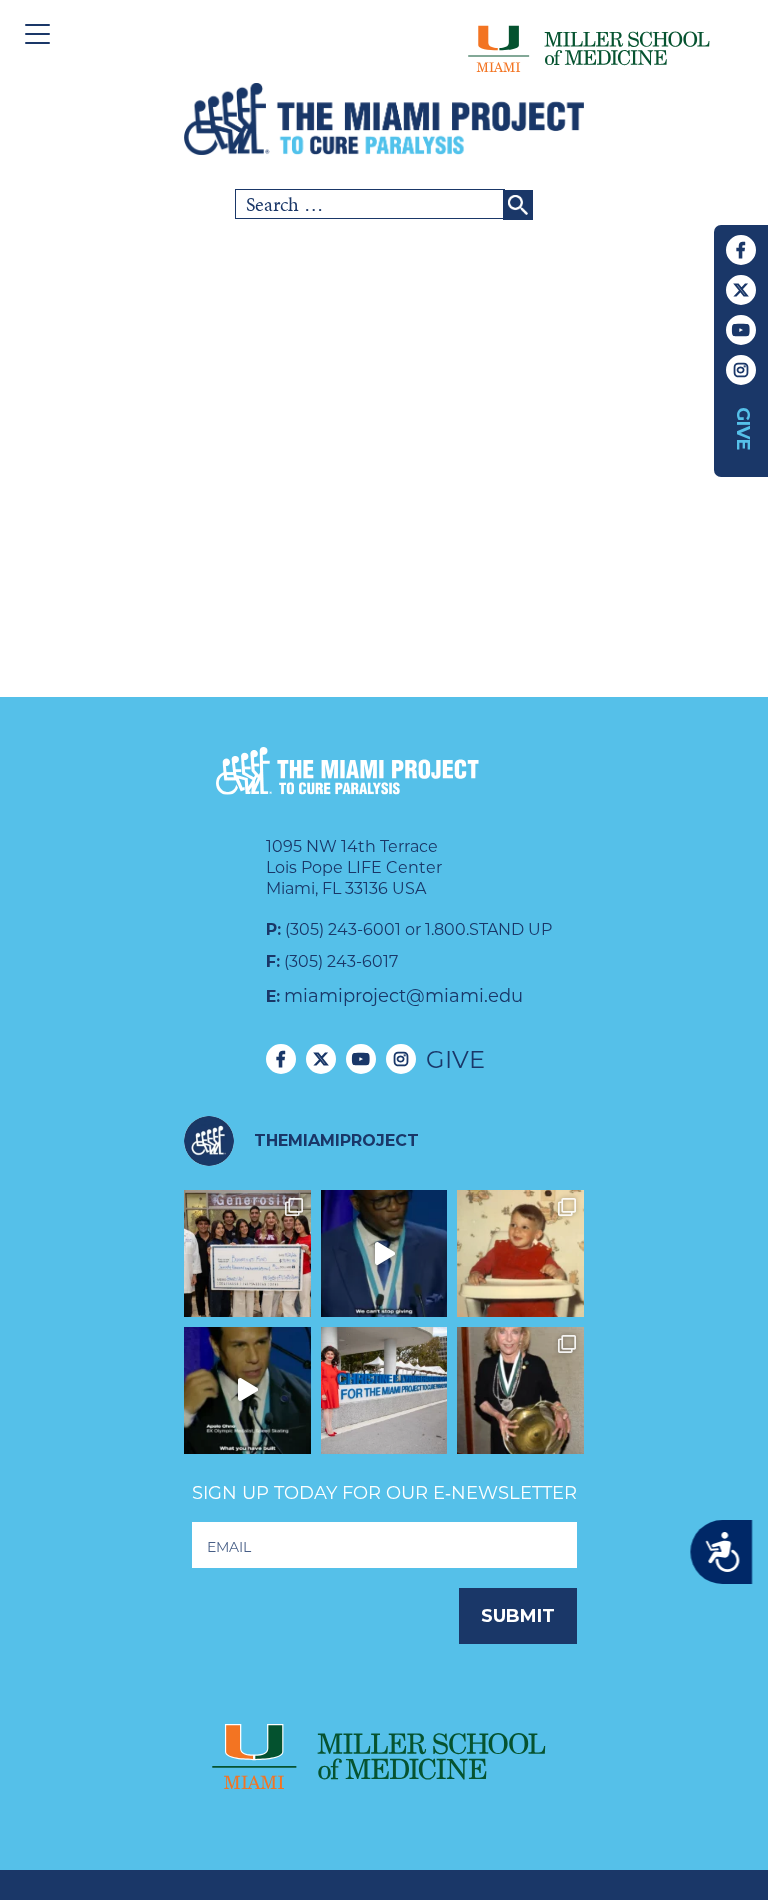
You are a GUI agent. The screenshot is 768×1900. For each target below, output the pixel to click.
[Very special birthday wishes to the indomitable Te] (520, 1390)
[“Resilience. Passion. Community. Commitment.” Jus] (247, 1390)
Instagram (741, 370)
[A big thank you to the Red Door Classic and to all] (247, 1253)
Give (743, 429)
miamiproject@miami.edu (403, 996)
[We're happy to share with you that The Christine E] (384, 1390)
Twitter (741, 290)
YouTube (741, 330)
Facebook (741, 250)
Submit (518, 1616)
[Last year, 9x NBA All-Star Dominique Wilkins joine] (384, 1253)
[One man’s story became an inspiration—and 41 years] (520, 1253)
